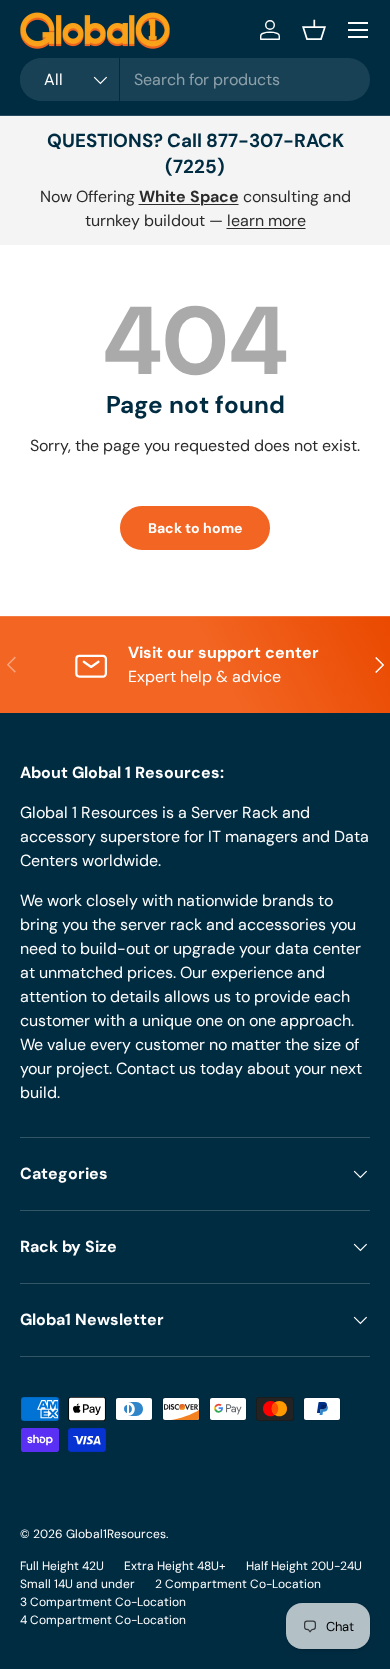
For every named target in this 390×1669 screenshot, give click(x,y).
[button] (314, 30)
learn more (266, 220)
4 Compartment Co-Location (103, 1620)
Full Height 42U (62, 1566)
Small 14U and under (77, 1584)
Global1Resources (116, 1534)
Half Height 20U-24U (304, 1566)
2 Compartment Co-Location (238, 1584)
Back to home (195, 528)
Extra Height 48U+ (175, 1566)
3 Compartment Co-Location (103, 1602)
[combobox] (195, 79)
